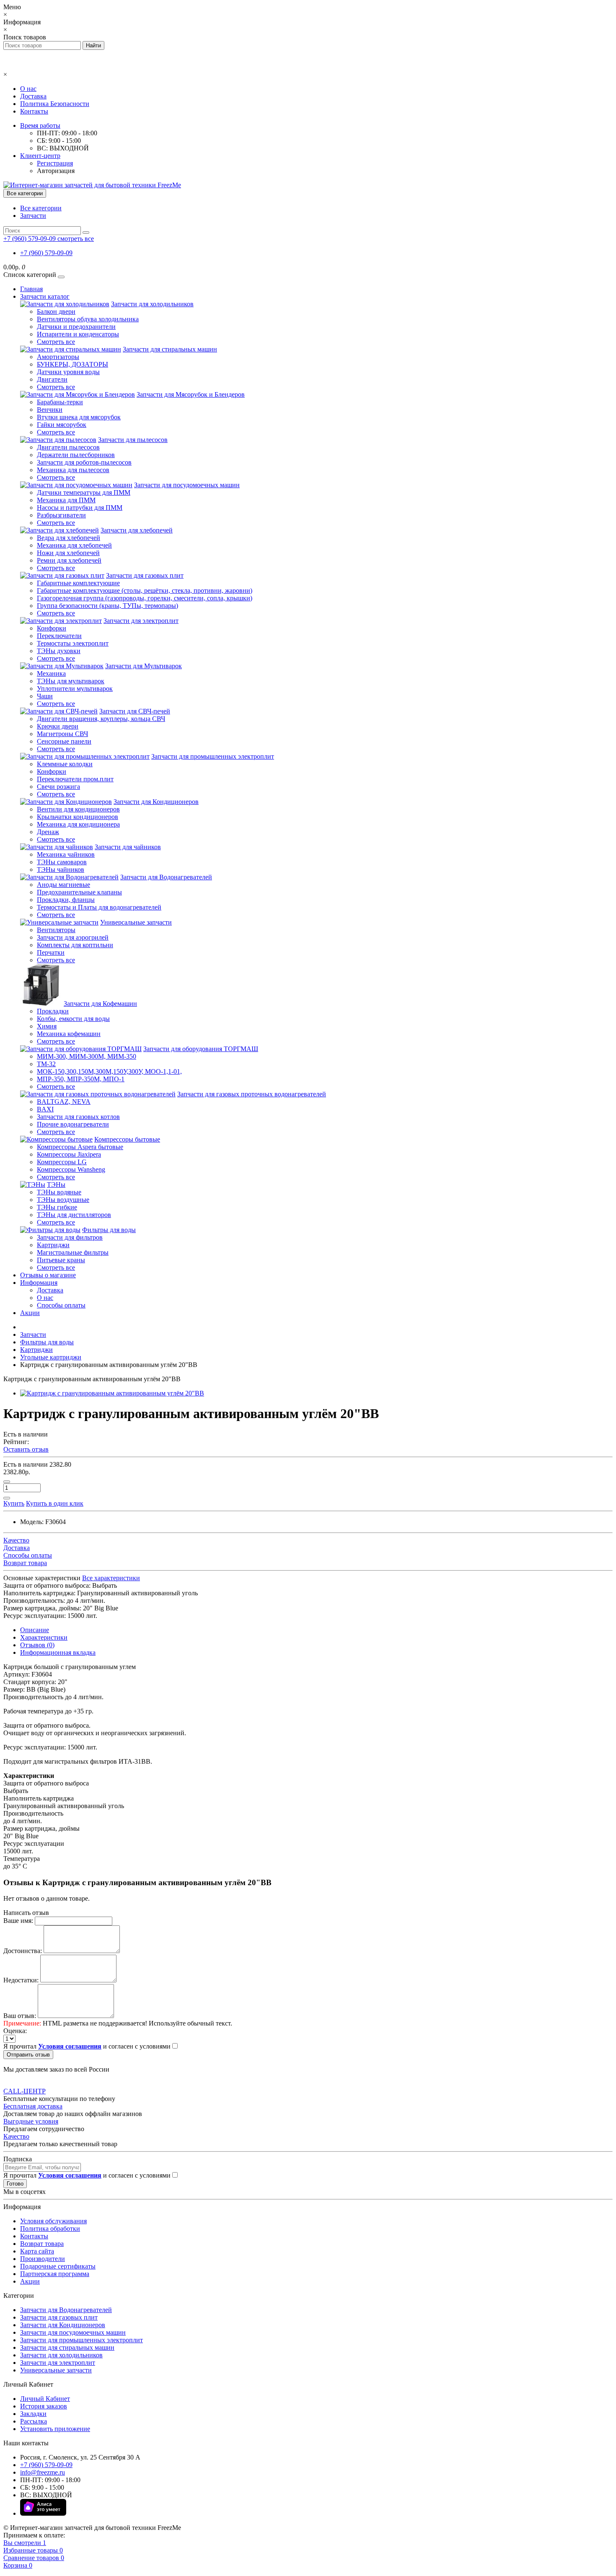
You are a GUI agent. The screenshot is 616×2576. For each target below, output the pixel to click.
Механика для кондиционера (78, 824)
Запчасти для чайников (128, 847)
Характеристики (44, 1637)
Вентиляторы (56, 930)
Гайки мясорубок (62, 425)
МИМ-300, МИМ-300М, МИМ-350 (87, 1056)
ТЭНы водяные (59, 1192)
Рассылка (34, 2421)
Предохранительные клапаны (79, 892)
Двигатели (52, 379)
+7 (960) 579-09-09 (46, 253)
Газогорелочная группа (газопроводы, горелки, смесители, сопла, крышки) (145, 598)
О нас (28, 89)
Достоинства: (23, 1951)
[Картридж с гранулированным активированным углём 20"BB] (112, 1393)
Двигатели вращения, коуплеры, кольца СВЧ (101, 719)
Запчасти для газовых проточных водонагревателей (252, 1094)
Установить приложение (55, 2429)
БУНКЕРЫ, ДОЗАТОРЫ (72, 364)
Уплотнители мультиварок (75, 689)
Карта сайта (37, 2251)
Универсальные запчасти (136, 922)
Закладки (33, 2414)
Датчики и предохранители (76, 327)
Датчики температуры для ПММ (84, 492)
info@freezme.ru (43, 2472)
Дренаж (48, 832)
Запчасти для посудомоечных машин (187, 485)
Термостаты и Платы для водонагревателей (99, 907)
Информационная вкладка (58, 1652)
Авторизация (56, 171)
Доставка (33, 96)
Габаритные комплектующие (78, 583)
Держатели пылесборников (76, 455)
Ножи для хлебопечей (68, 553)
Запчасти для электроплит (141, 621)
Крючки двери (58, 726)
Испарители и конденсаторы (78, 334)
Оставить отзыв (26, 1449)
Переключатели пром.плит (75, 779)
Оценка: (15, 2031)
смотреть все (76, 239)
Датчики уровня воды (68, 372)
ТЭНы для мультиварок (71, 681)
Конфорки (52, 628)
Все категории (41, 208)
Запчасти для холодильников (152, 304)
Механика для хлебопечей (74, 545)
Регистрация (55, 163)
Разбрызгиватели (61, 515)
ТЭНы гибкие (57, 1207)
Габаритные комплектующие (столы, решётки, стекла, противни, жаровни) (145, 590)
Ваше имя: (18, 1921)
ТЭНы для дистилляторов (74, 1215)
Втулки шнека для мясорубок (79, 417)
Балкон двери (56, 311)
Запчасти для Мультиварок (144, 666)
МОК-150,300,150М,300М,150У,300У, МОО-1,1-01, (109, 1071)
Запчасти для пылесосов (133, 440)
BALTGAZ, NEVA (64, 1102)
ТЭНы (56, 1185)
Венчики (50, 410)
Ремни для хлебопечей (69, 560)
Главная (31, 289)
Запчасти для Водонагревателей (166, 877)
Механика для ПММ (66, 500)
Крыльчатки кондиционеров (78, 817)
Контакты (34, 111)
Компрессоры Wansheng (71, 1169)
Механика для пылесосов (73, 470)
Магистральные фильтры (73, 1252)
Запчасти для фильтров (70, 1237)
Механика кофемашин (69, 1034)
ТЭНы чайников (61, 869)
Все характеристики (111, 1578)
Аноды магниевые (63, 885)
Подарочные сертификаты (58, 2266)
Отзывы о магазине (48, 1275)
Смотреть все (56, 342)
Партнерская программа (55, 2274)
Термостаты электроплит (73, 643)
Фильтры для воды (109, 1230)
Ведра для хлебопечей (69, 538)
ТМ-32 (46, 1064)
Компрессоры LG (62, 1162)
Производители (43, 2259)
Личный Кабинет (45, 2399)
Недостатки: (21, 1980)
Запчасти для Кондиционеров (156, 802)
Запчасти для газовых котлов (78, 1117)
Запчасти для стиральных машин (170, 349)
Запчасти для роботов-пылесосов (84, 462)
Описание (35, 1630)
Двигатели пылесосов (68, 447)
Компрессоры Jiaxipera (69, 1154)
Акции (30, 1313)
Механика (51, 673)
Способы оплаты (61, 1305)
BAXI (45, 1109)
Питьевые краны (61, 1260)
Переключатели (59, 636)
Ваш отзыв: (20, 2016)
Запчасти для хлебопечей (137, 530)
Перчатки (51, 952)
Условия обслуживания (53, 2221)
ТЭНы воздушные (63, 1200)
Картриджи (53, 1245)
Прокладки (53, 1011)
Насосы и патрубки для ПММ (80, 508)
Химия (47, 1026)
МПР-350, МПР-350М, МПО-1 (81, 1079)
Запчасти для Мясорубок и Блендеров (191, 394)
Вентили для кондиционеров (78, 809)
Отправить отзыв (28, 2055)
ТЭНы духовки (59, 651)
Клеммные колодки (65, 764)
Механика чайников (66, 854)
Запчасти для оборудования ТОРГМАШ (201, 1049)
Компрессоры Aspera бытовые (80, 1147)
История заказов (44, 2406)
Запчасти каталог (45, 296)
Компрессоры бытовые (127, 1139)
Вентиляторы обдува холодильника (88, 319)
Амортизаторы (58, 357)
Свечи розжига (58, 787)
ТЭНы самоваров (62, 862)
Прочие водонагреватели (73, 1124)
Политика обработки (50, 2228)
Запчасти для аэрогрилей (73, 937)
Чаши (45, 696)
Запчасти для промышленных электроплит (213, 756)
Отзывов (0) (37, 1645)
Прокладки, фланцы (66, 900)
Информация (39, 1283)
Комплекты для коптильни (75, 945)
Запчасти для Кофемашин (100, 1004)
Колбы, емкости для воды (73, 1019)
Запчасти (33, 216)
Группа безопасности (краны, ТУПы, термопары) (107, 606)
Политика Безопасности (55, 104)
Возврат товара (42, 2244)
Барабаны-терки (60, 402)
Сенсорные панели (64, 741)
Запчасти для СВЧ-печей (135, 711)
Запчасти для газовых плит (145, 575)
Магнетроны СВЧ (62, 734)
